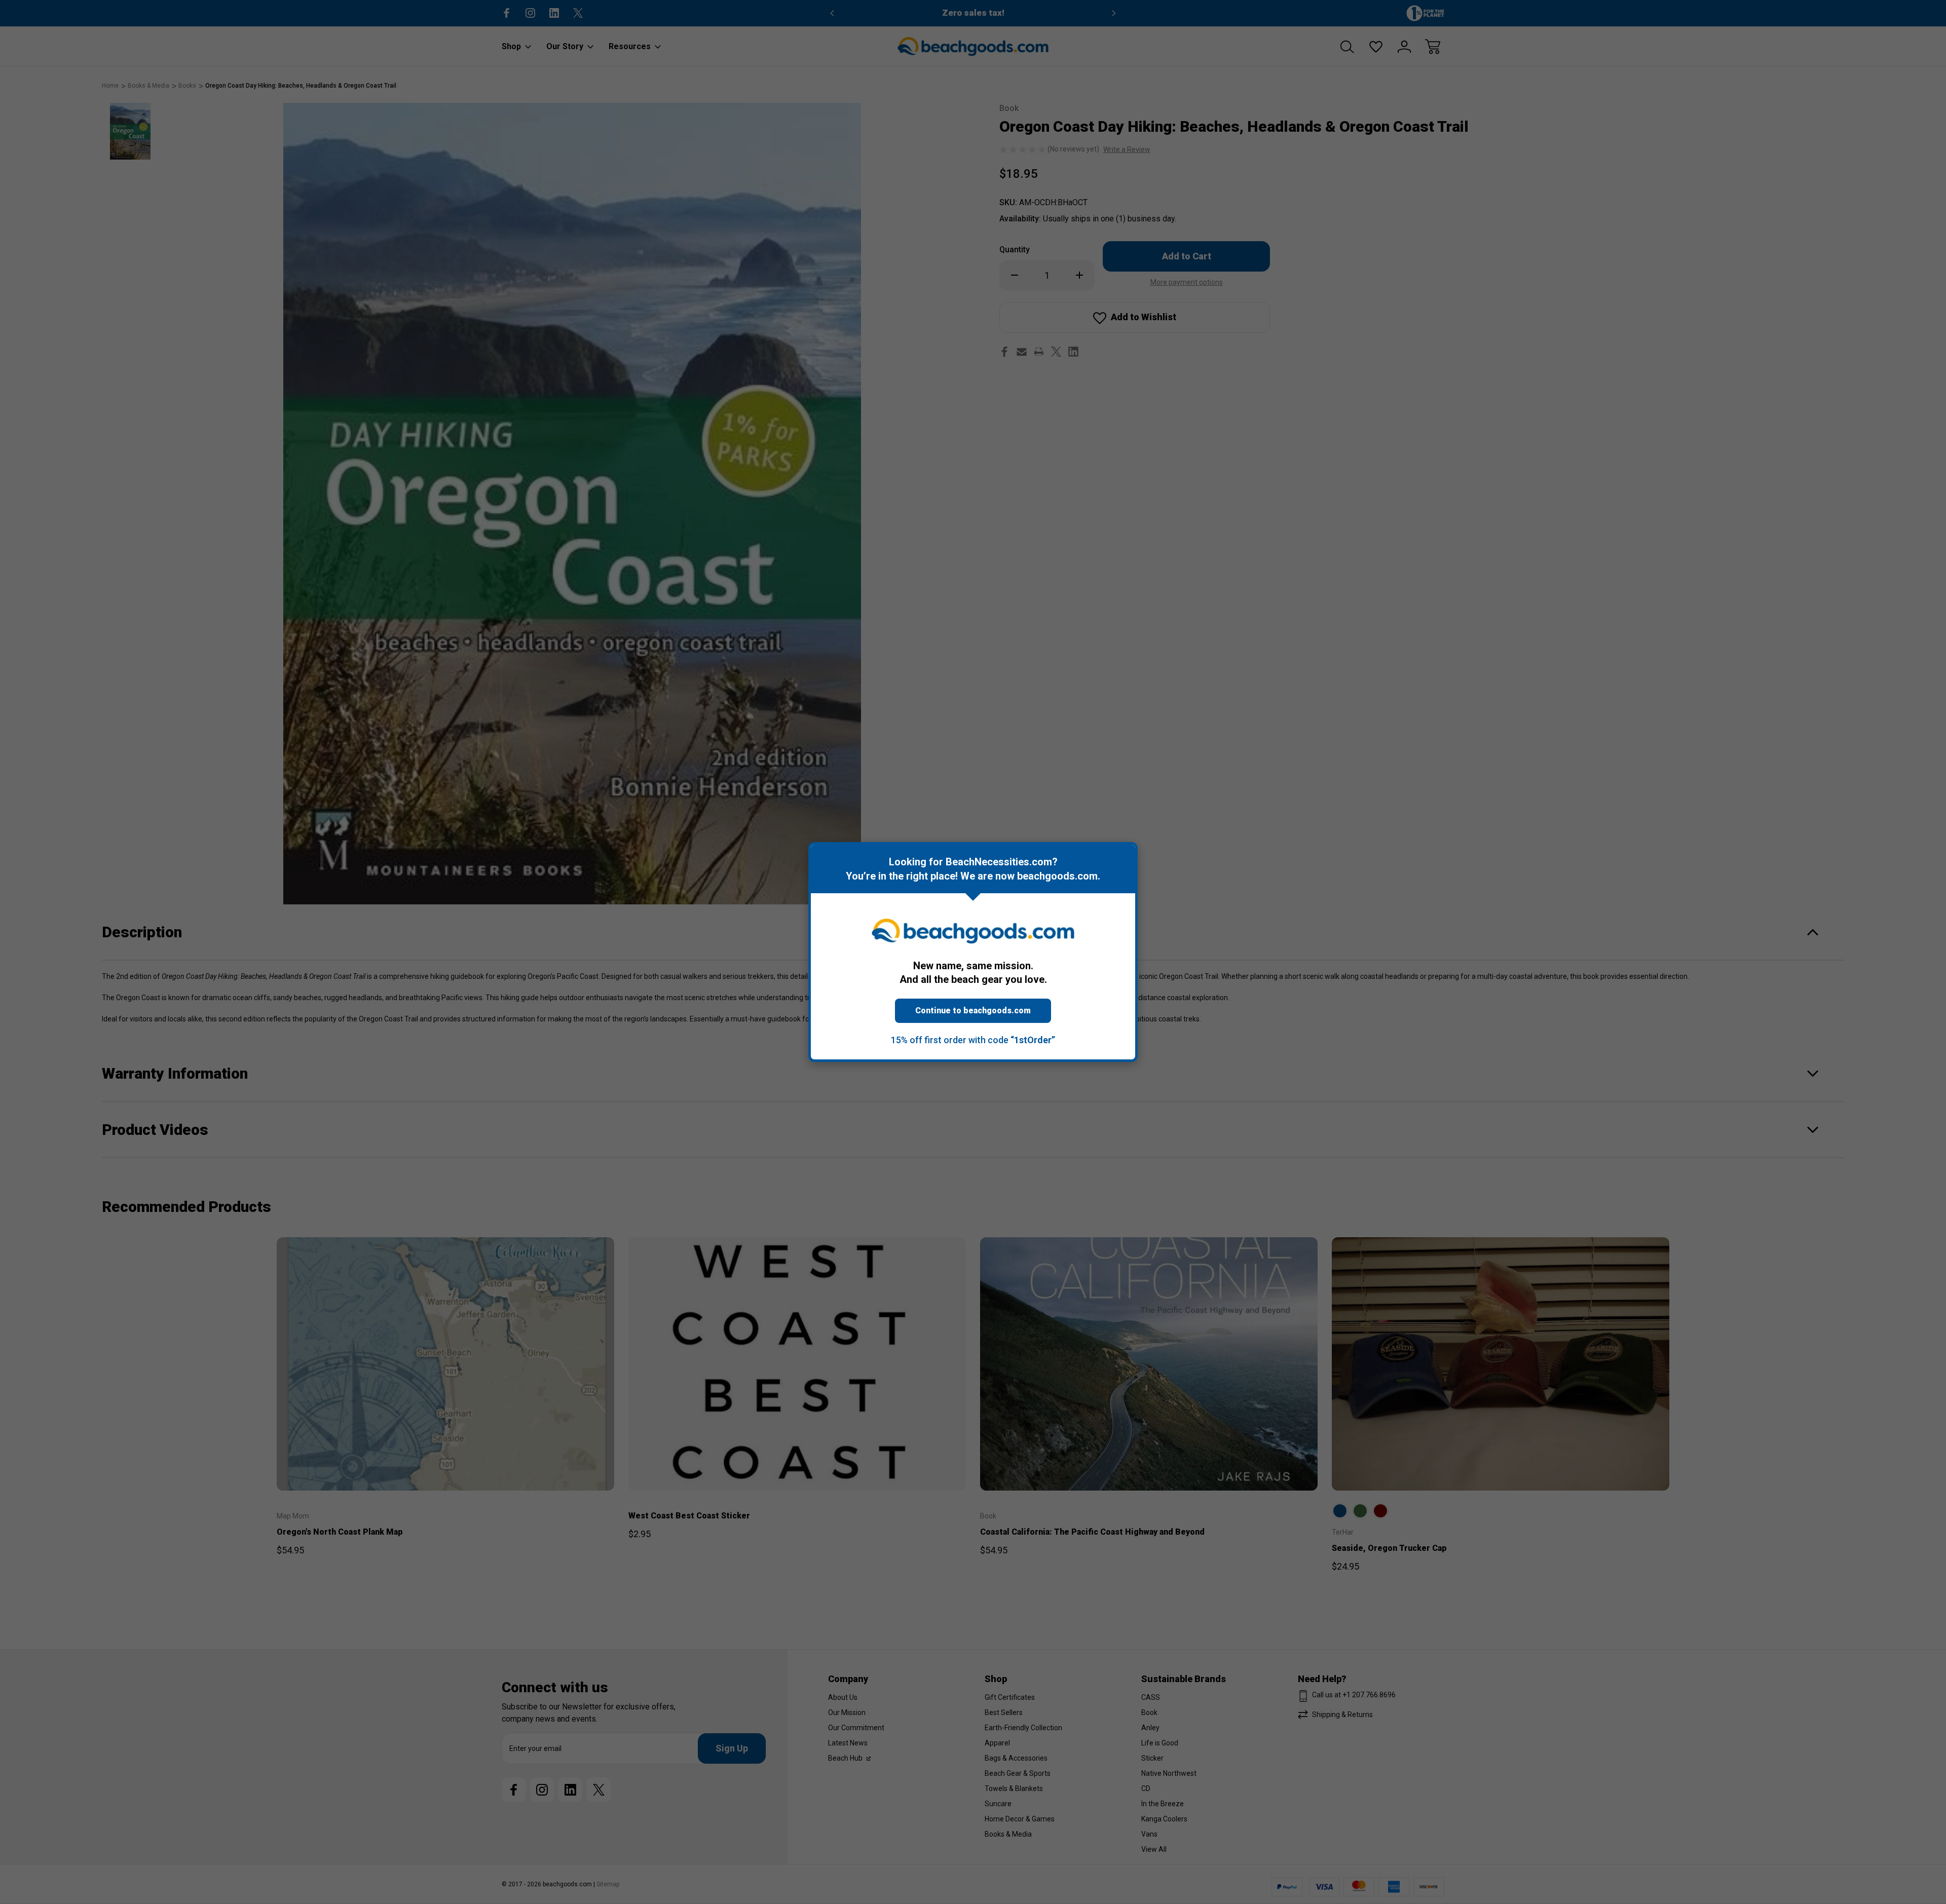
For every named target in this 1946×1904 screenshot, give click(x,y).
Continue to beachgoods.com (973, 1011)
